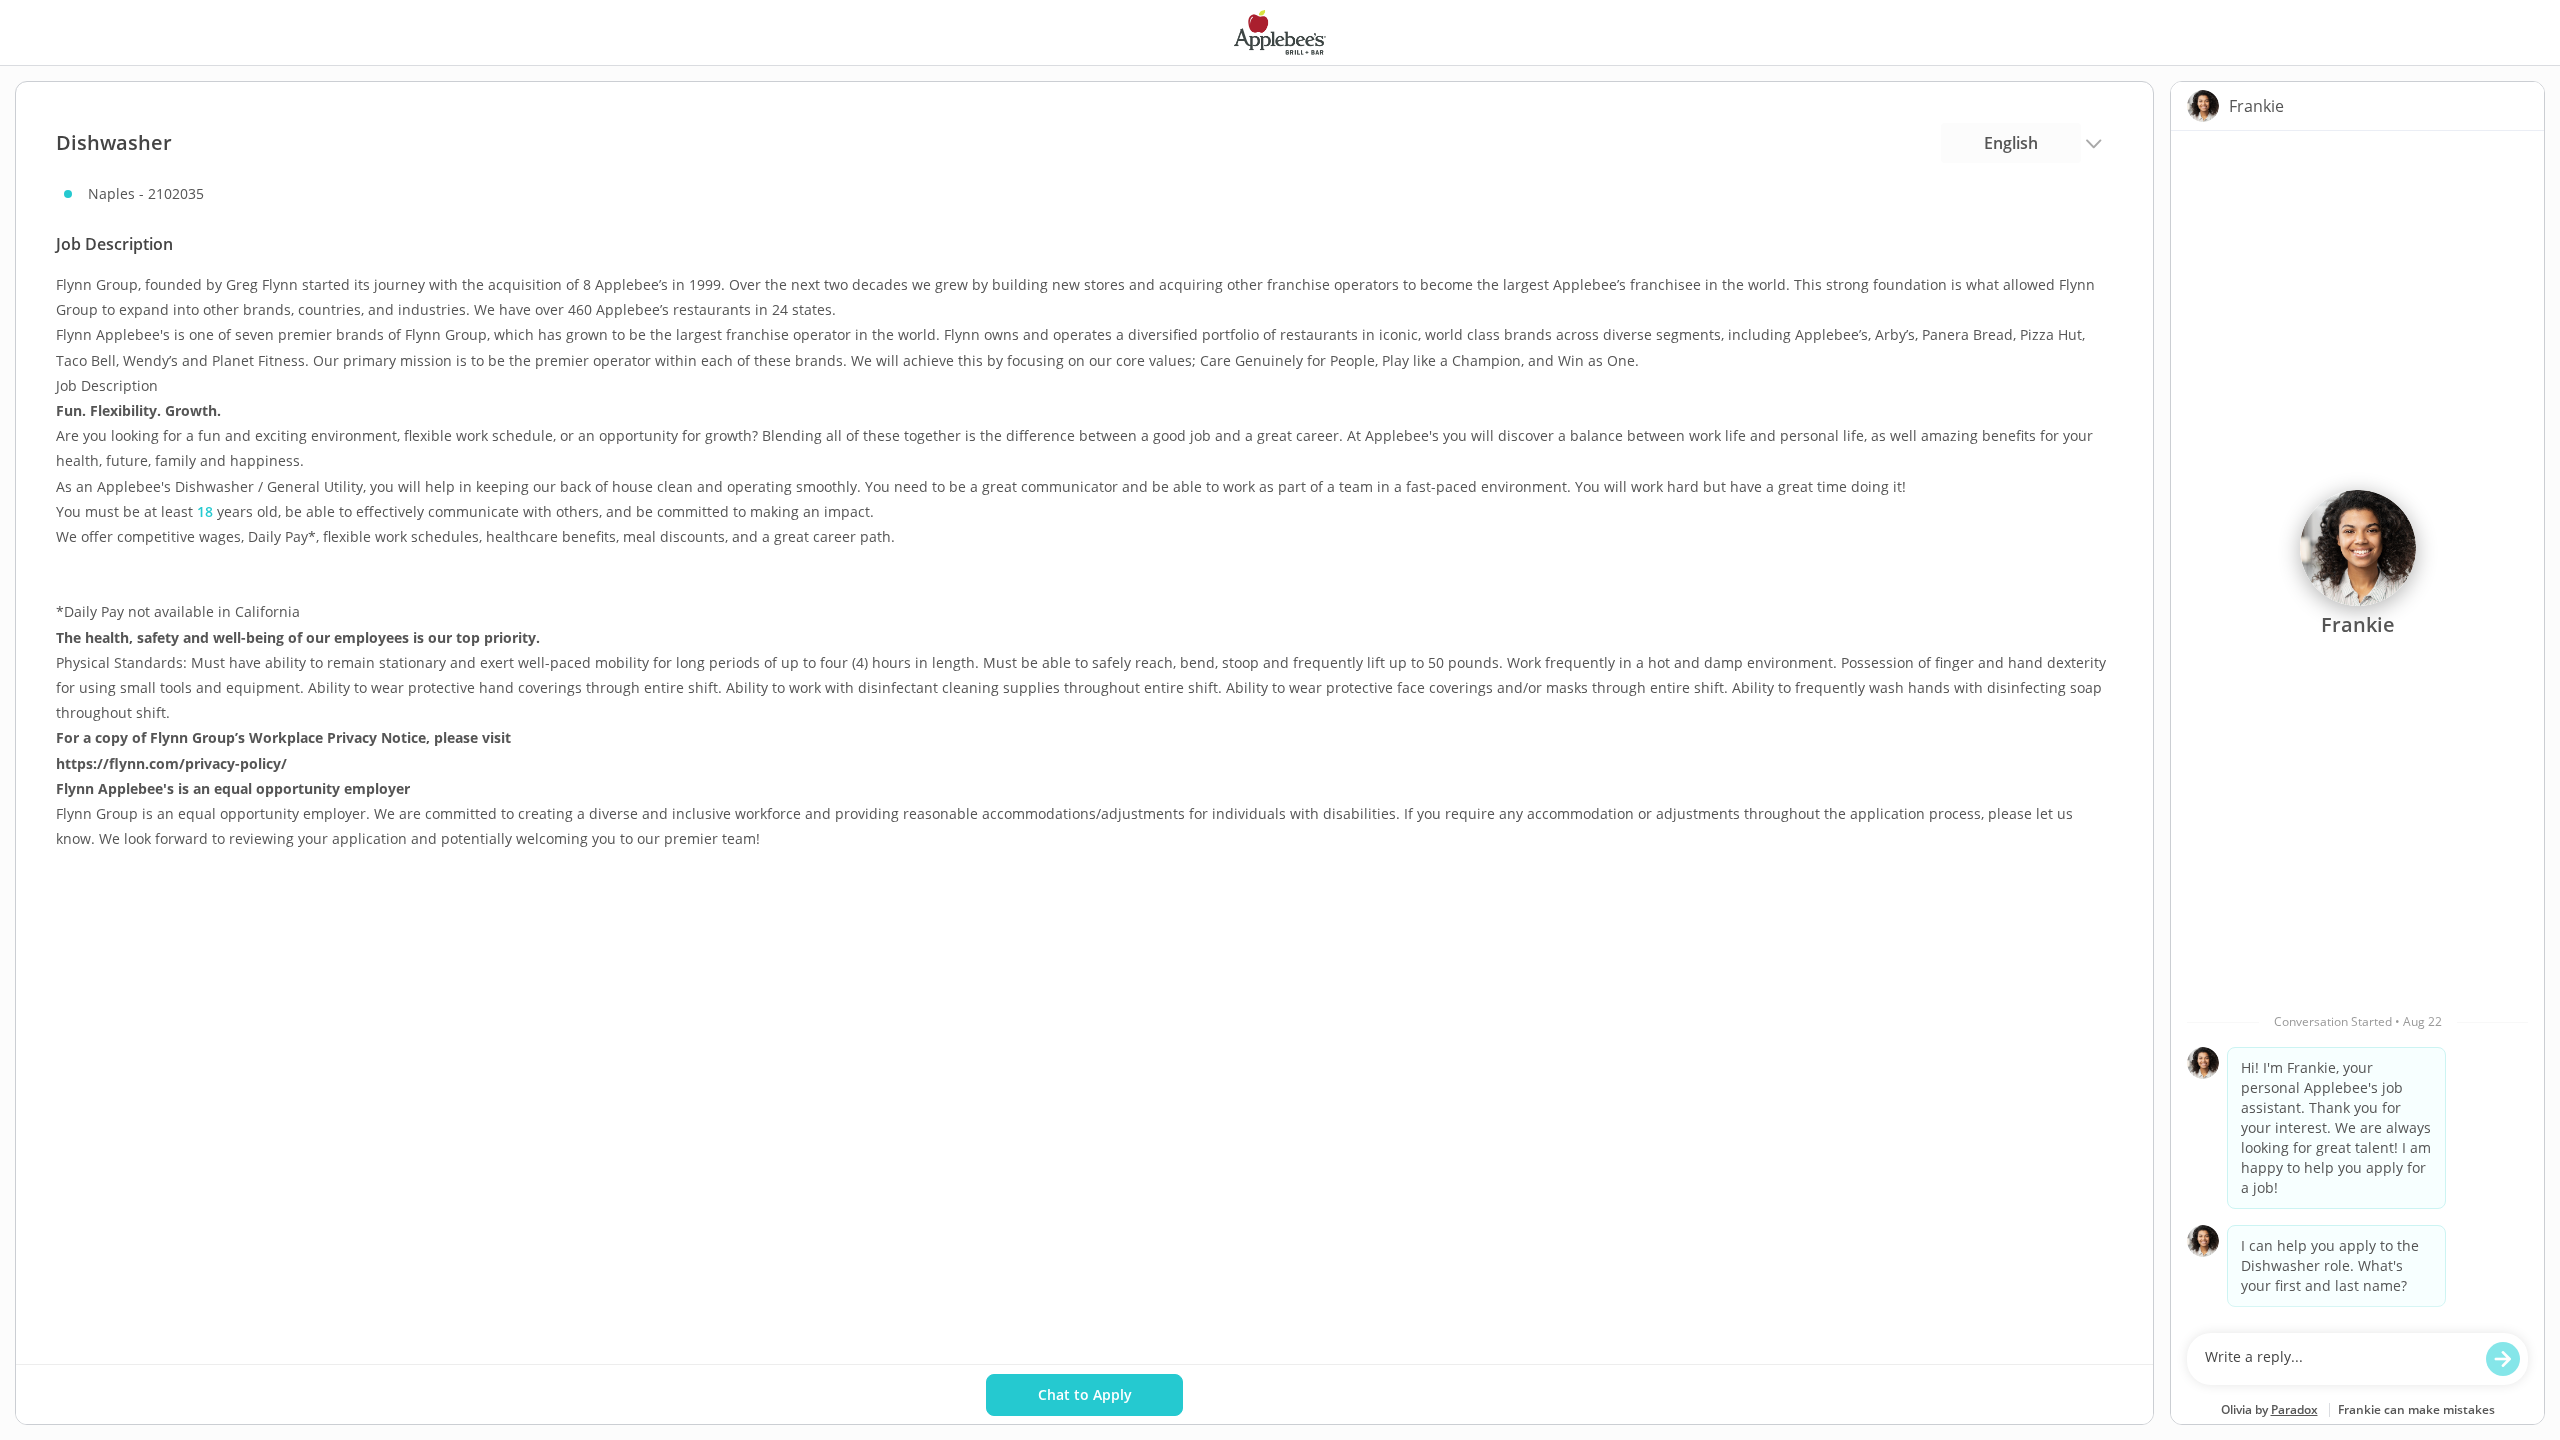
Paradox (2294, 1409)
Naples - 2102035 (146, 193)
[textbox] (2338, 1359)
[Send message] (2503, 1359)
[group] (2357, 727)
